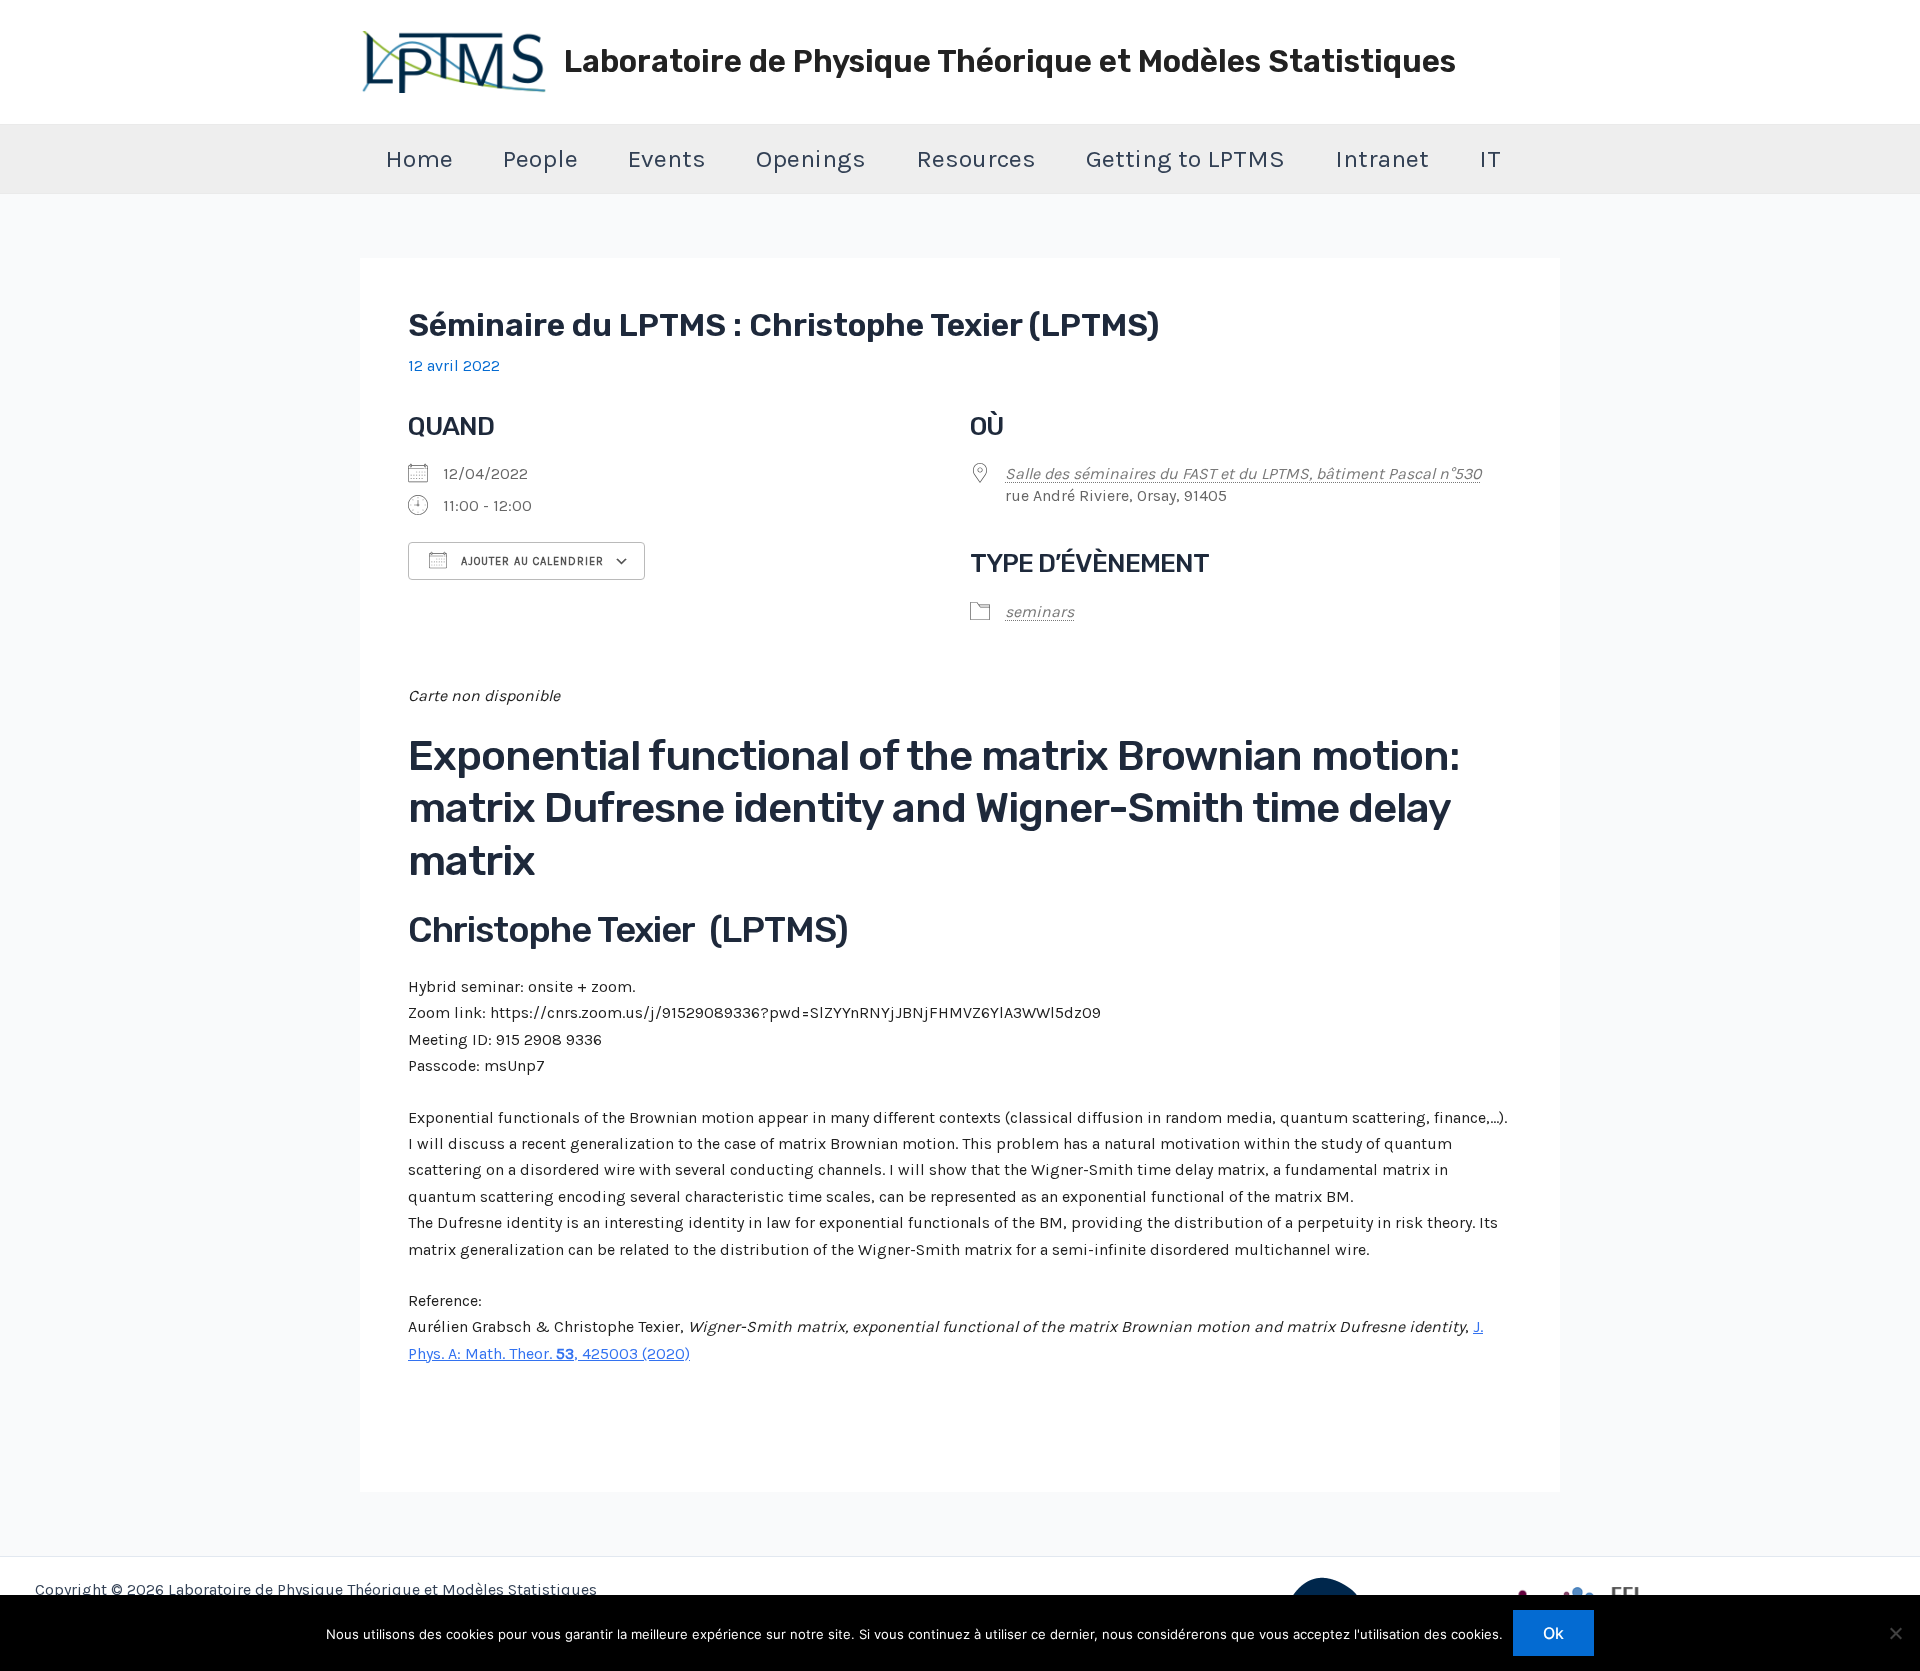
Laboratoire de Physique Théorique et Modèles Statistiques (1010, 61)
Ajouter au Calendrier (530, 561)
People (540, 158)
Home (419, 158)
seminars (1039, 611)
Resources (976, 158)
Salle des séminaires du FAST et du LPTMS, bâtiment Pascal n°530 (1243, 473)
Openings (811, 158)
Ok (1553, 1633)
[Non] (1895, 1633)
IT (1490, 158)
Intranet (1382, 158)
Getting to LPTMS (1185, 158)
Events (667, 158)
